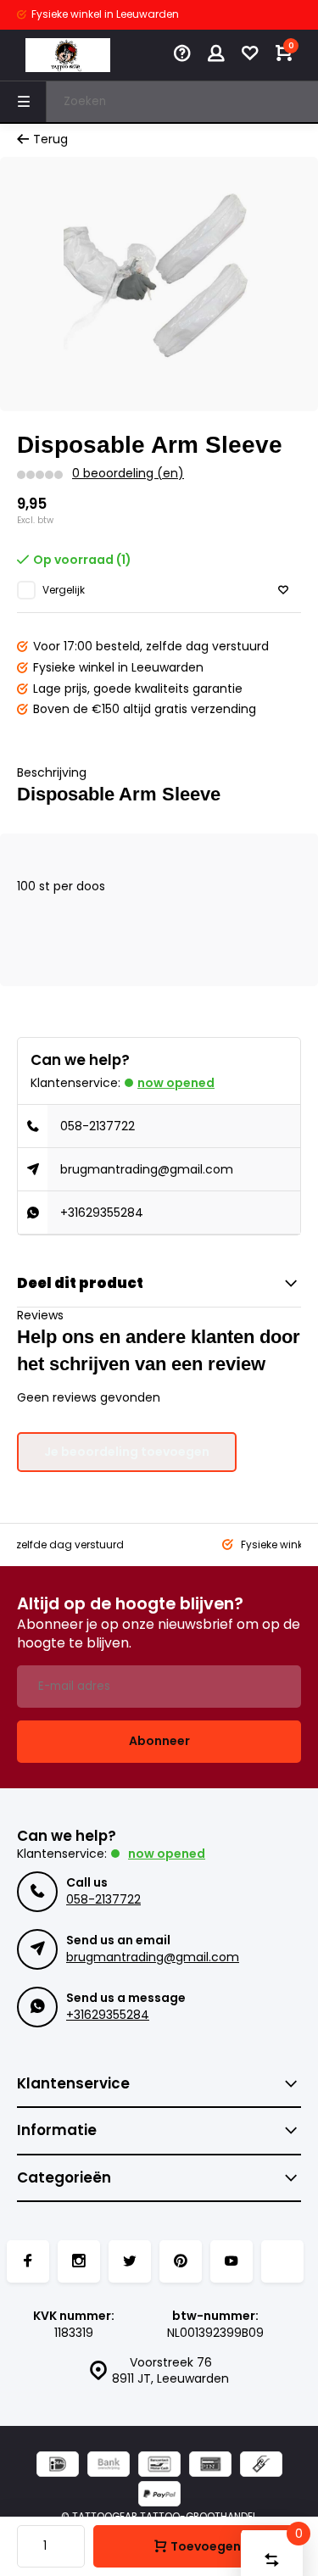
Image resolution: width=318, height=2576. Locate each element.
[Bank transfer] (109, 2466)
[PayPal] (159, 2496)
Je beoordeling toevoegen (127, 1452)
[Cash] (261, 2466)
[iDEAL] (58, 2466)
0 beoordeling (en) (128, 474)
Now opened (176, 1083)
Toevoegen (206, 2546)
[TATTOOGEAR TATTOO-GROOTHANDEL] (68, 55)
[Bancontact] (159, 2466)
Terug (50, 139)
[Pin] (210, 2466)
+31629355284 (102, 1213)
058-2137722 (98, 1126)
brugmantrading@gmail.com (147, 1169)
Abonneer (159, 1741)
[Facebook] (28, 2261)
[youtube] (232, 2261)
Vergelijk (64, 590)
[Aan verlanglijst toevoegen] (283, 591)
